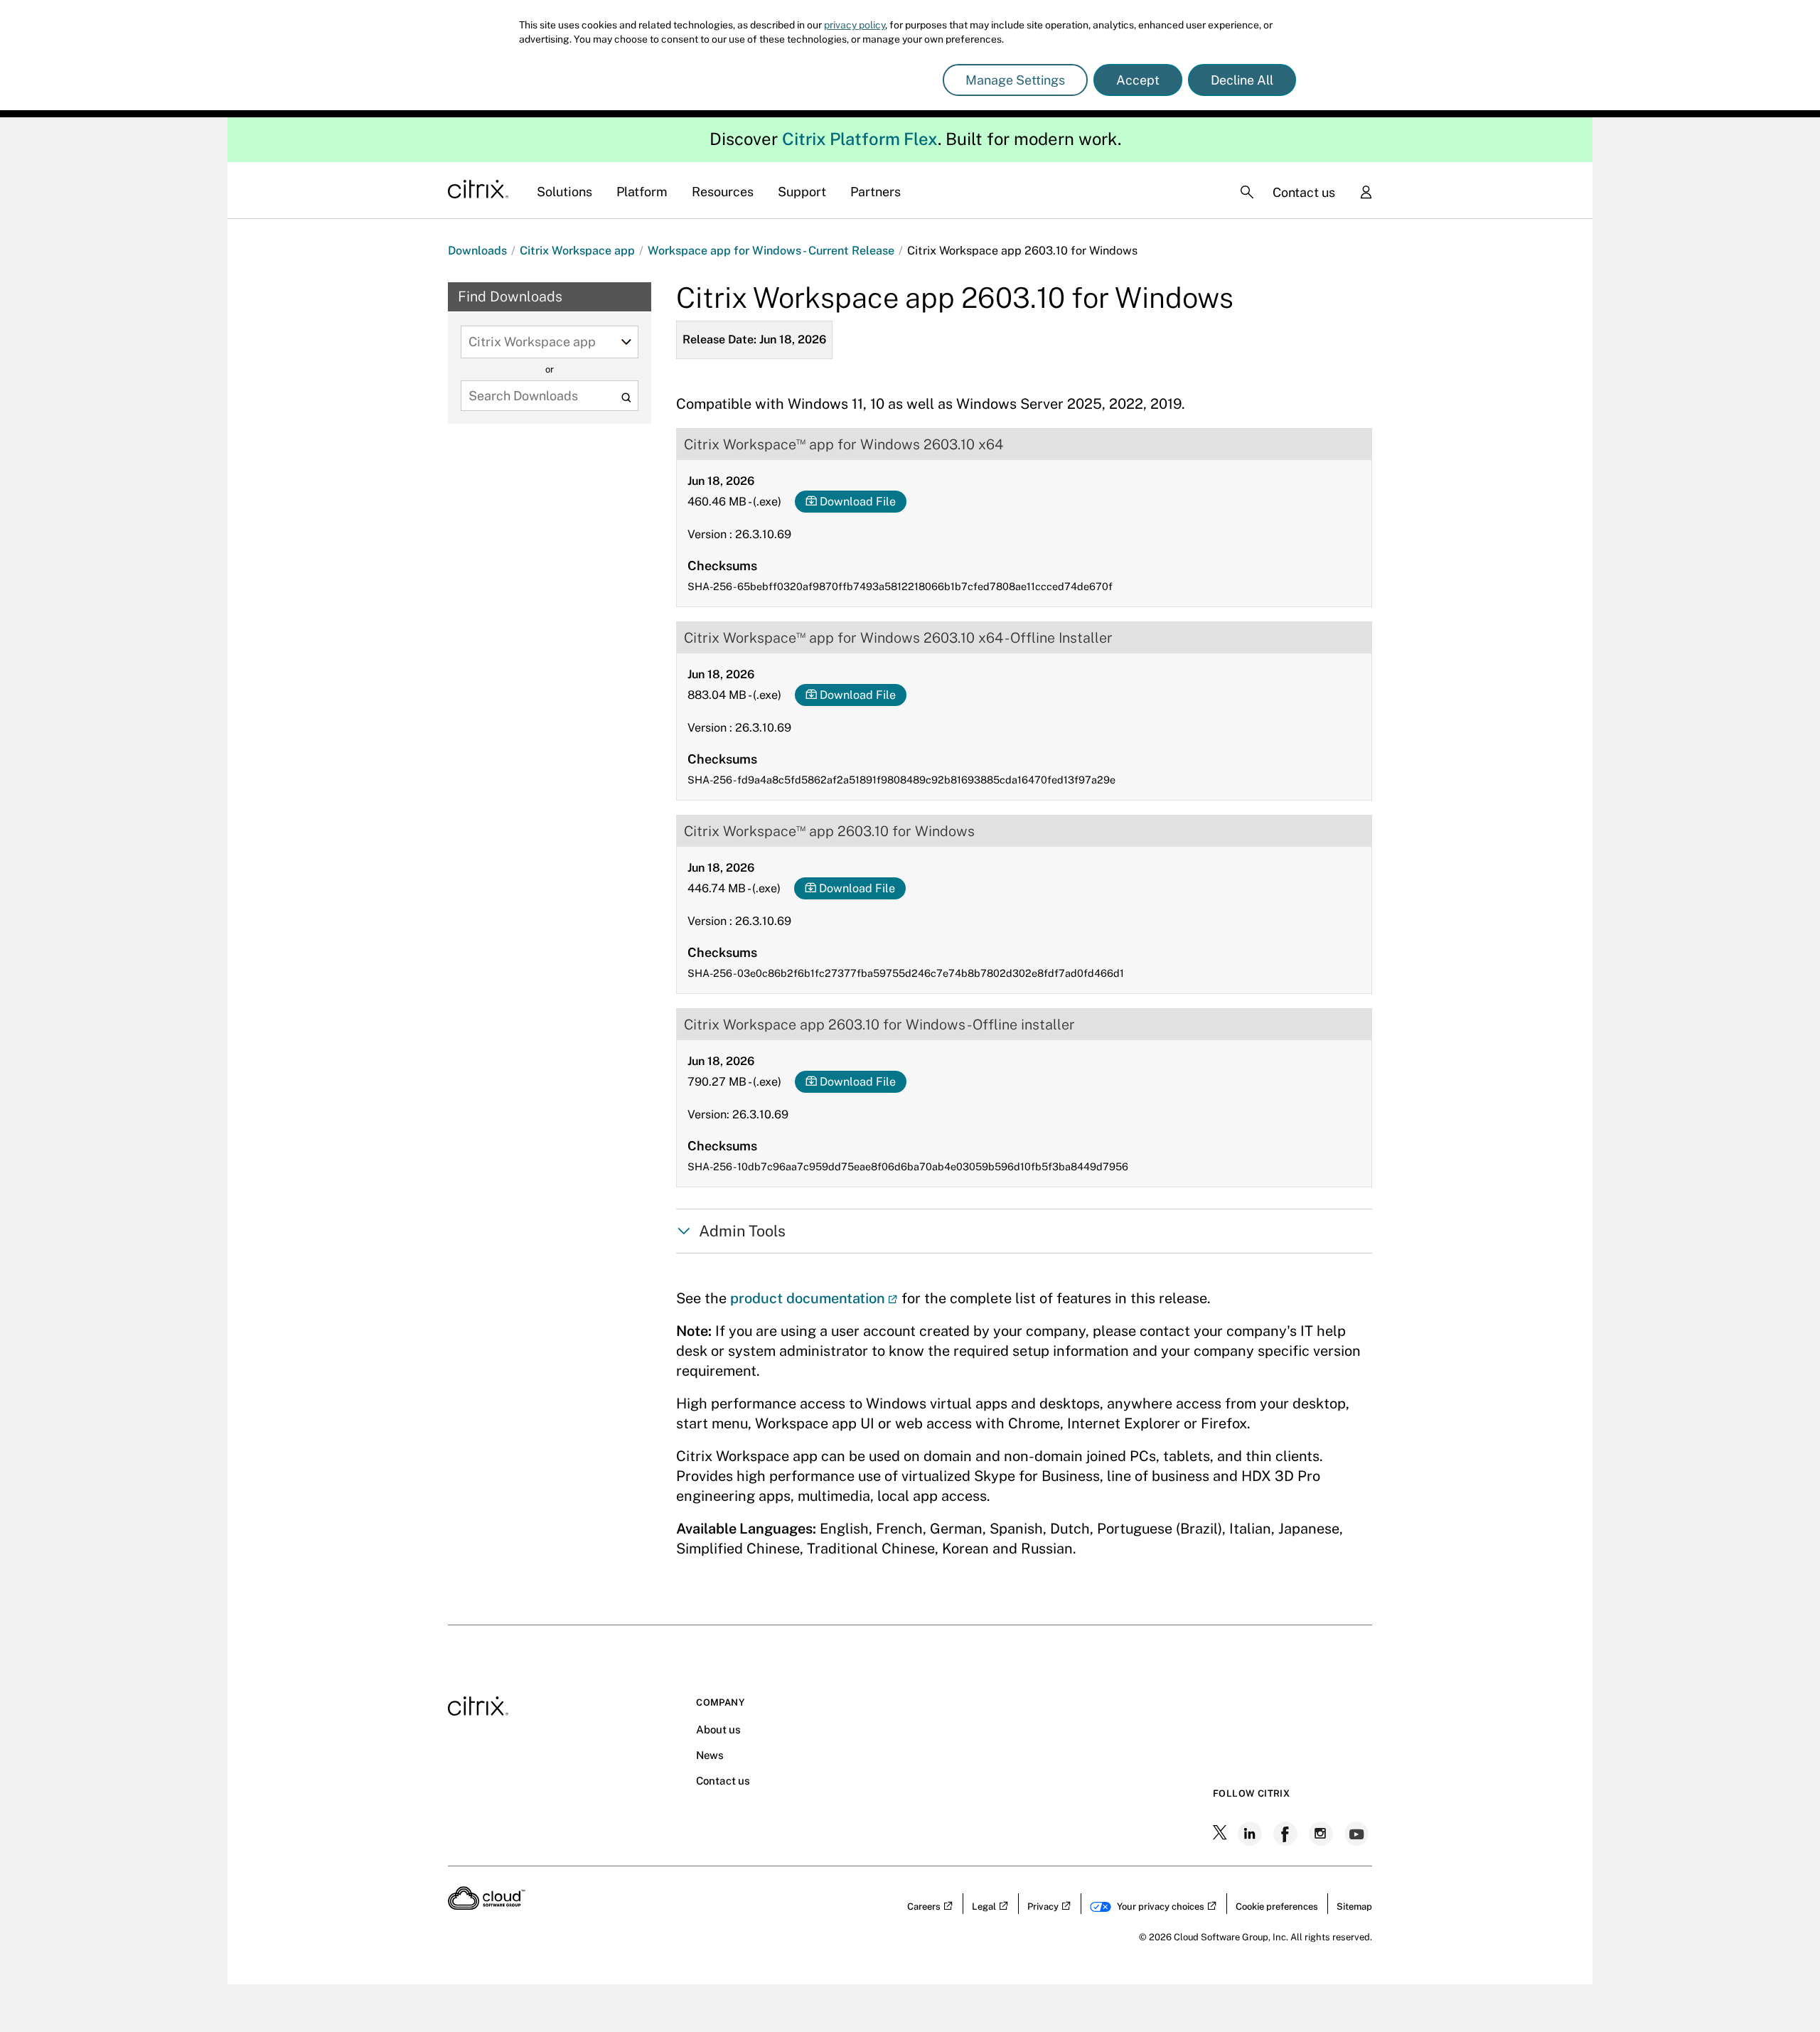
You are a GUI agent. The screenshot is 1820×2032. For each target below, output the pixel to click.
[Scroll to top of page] (1782, 1991)
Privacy (1043, 1907)
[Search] (1247, 192)
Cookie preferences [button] (1277, 1907)
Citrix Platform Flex (860, 139)
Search (626, 397)
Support (802, 192)
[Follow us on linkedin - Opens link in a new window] (1251, 1834)
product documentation (808, 1298)
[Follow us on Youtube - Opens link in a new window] (1358, 1834)
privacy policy (855, 25)
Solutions (564, 192)
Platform (642, 192)
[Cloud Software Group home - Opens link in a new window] (487, 1905)
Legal (984, 1907)
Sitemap (1354, 1907)
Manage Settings (1015, 80)
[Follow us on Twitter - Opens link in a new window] (1221, 1834)
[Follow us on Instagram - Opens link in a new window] (1322, 1834)
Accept (1138, 80)
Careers (924, 1907)
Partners (876, 192)
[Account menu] (1366, 193)
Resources (723, 192)
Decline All (1242, 80)
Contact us (1304, 192)
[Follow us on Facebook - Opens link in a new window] (1287, 1834)
